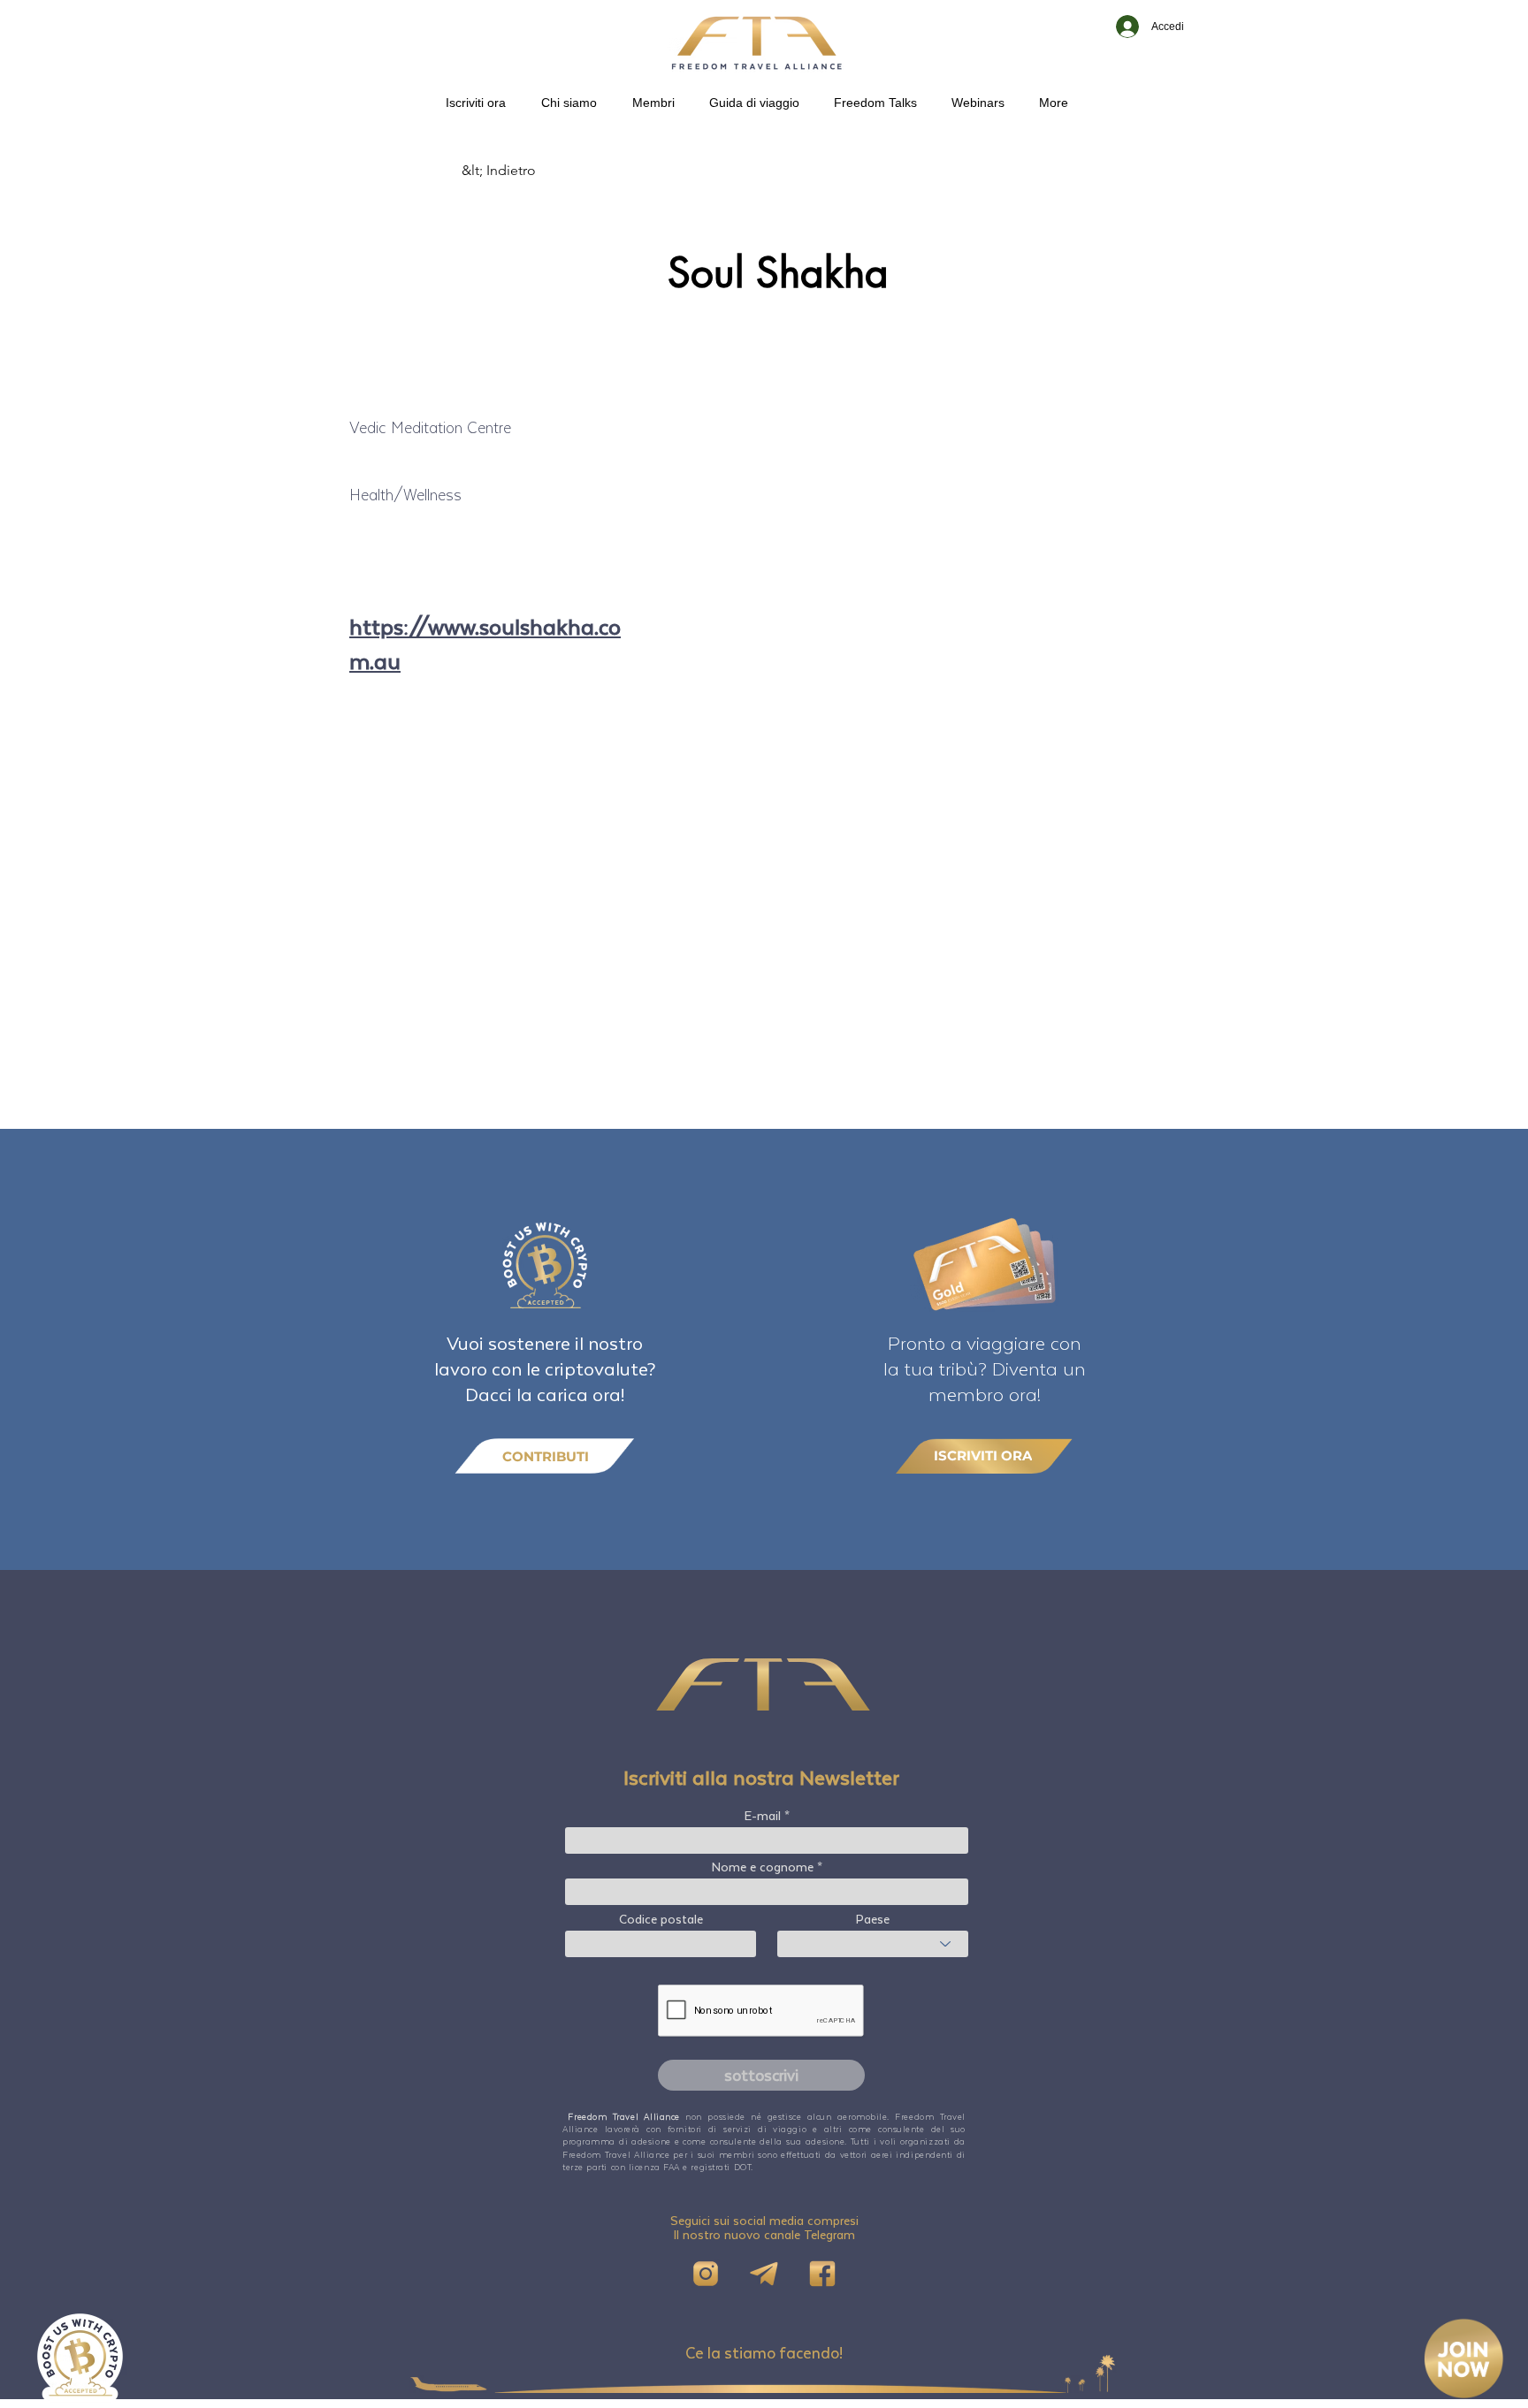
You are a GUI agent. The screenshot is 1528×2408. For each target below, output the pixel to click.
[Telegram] (764, 2274)
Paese (873, 1919)
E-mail (763, 1816)
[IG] (706, 2274)
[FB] (822, 2274)
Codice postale (661, 1919)
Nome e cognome (763, 1867)
